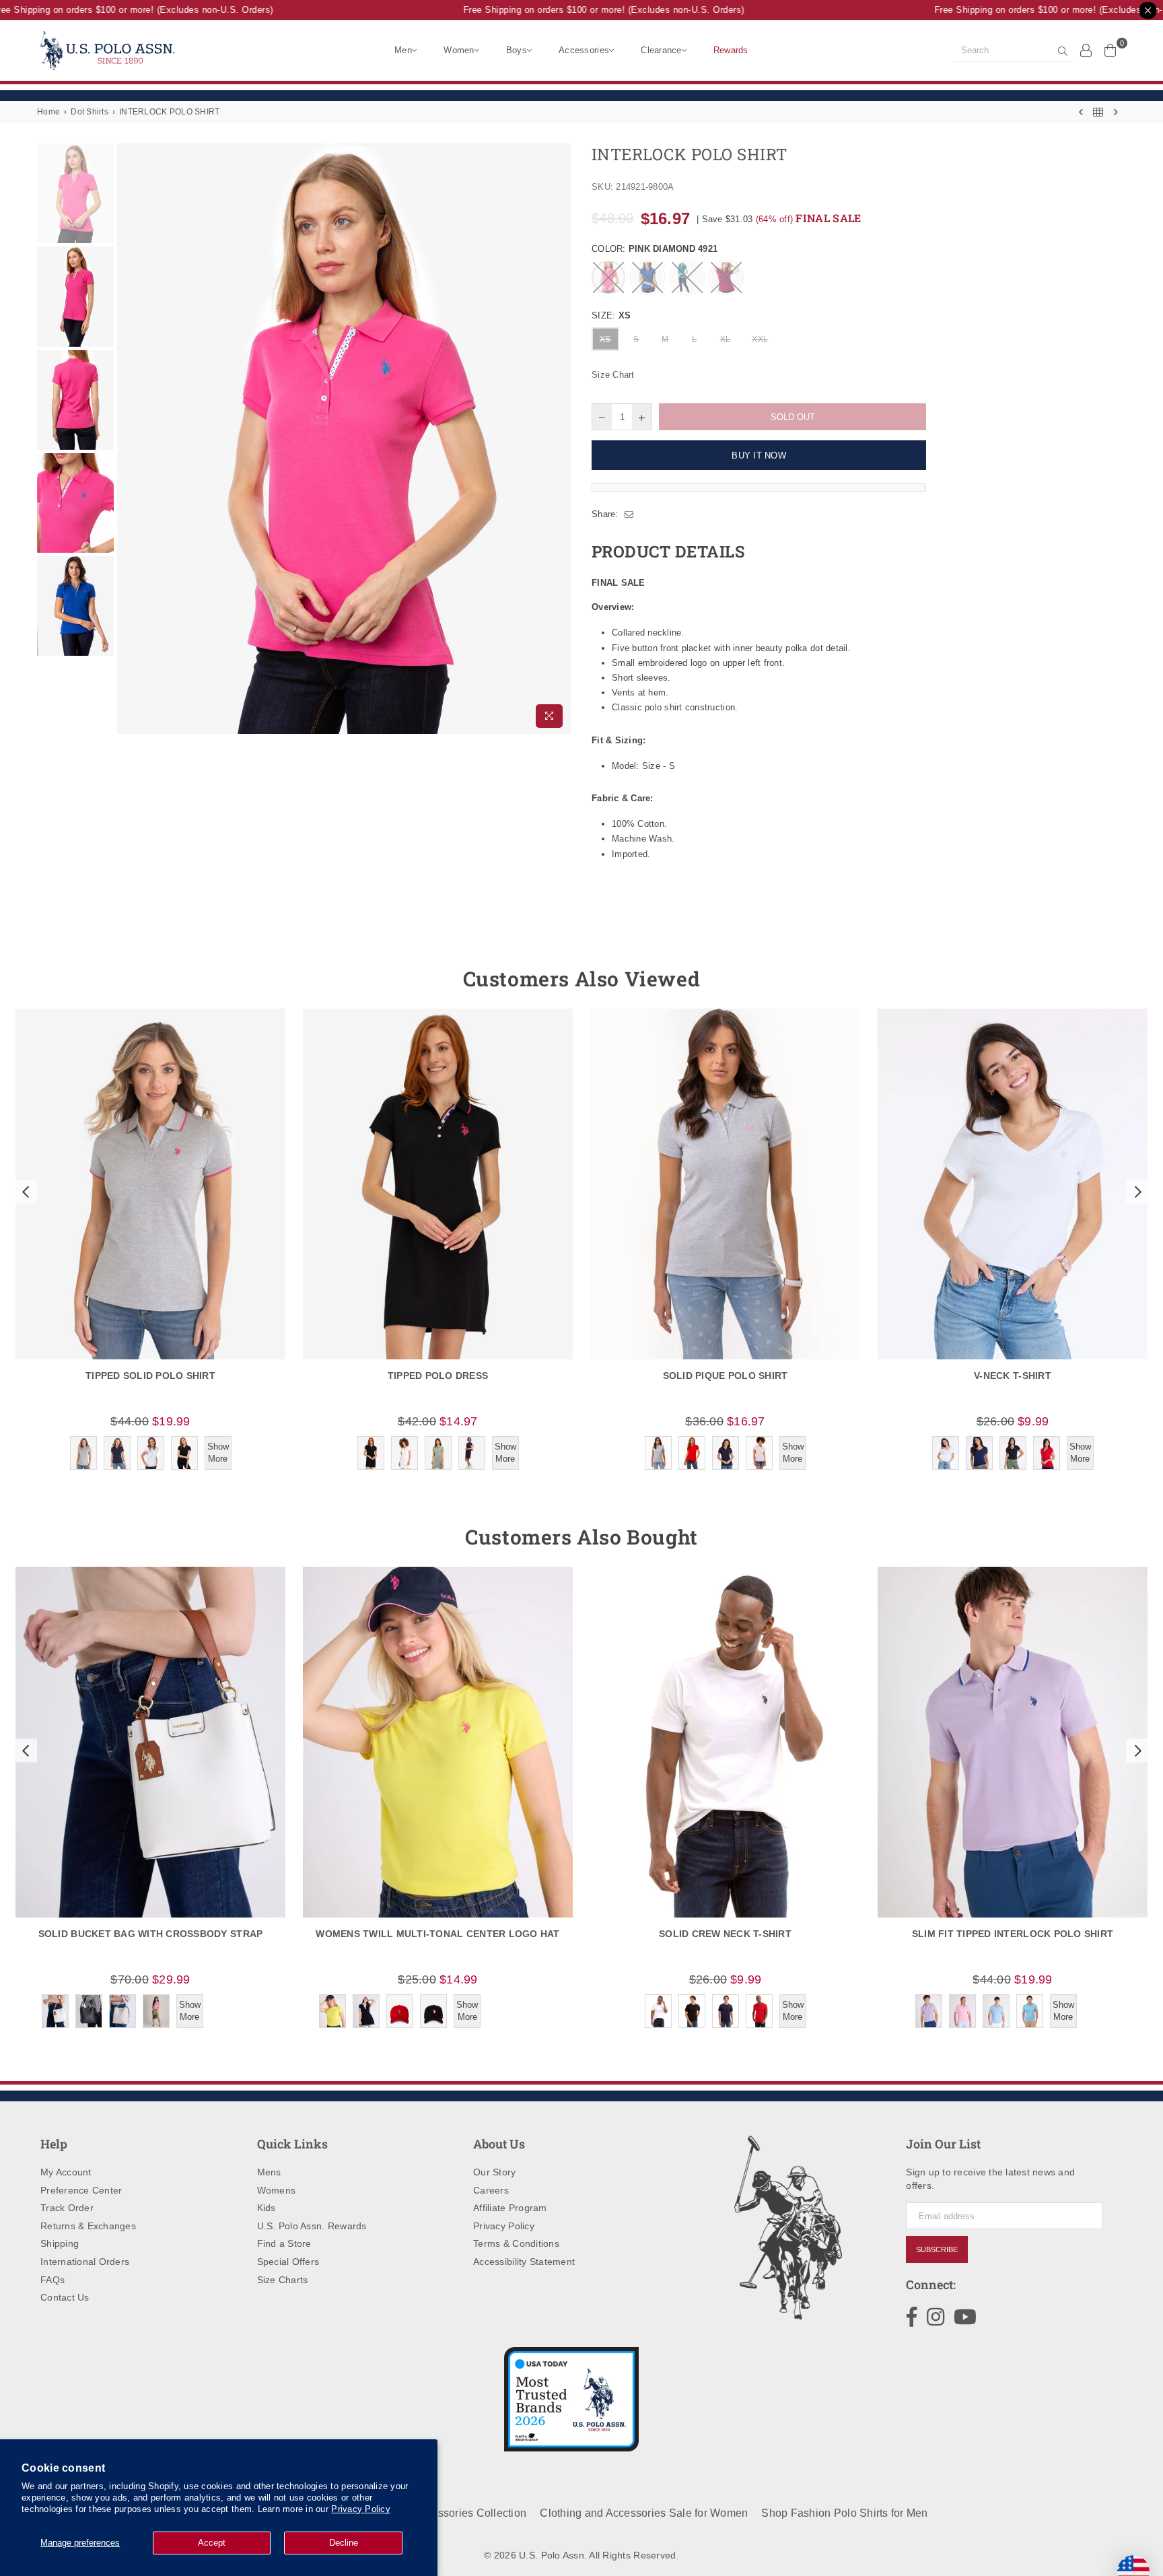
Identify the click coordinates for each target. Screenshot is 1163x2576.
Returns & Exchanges (88, 2226)
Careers (491, 2190)
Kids (267, 2208)
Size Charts (283, 2280)
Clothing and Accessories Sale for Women (644, 2513)
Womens (277, 2190)
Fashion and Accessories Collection (437, 2513)
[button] (24, 1192)
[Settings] (1086, 50)
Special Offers (288, 2262)
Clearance (661, 50)
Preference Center (81, 2190)
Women (459, 50)
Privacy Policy (361, 2509)
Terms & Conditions (516, 2243)
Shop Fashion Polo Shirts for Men (844, 2513)
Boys (517, 50)
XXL (760, 339)
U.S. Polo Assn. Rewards (312, 2226)
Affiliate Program (510, 2208)
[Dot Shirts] (1098, 112)
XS (605, 339)
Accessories (584, 50)
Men (403, 50)
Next (560, 439)
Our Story (494, 2172)
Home (48, 112)
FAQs (52, 2280)
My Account (66, 2172)
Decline (344, 2543)
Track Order (67, 2208)
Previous (129, 439)
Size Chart (613, 375)
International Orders (85, 2262)
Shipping (60, 2243)
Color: (655, 249)
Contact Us (65, 2297)
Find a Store (284, 2243)
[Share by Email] (629, 514)
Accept (212, 2543)
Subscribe (937, 2249)
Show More (218, 1453)
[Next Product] (1116, 112)
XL (726, 339)
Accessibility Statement (524, 2262)
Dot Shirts (90, 112)
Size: (611, 315)
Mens (269, 2172)
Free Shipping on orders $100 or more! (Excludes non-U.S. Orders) (575, 10)
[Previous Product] (1081, 112)
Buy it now (759, 455)
